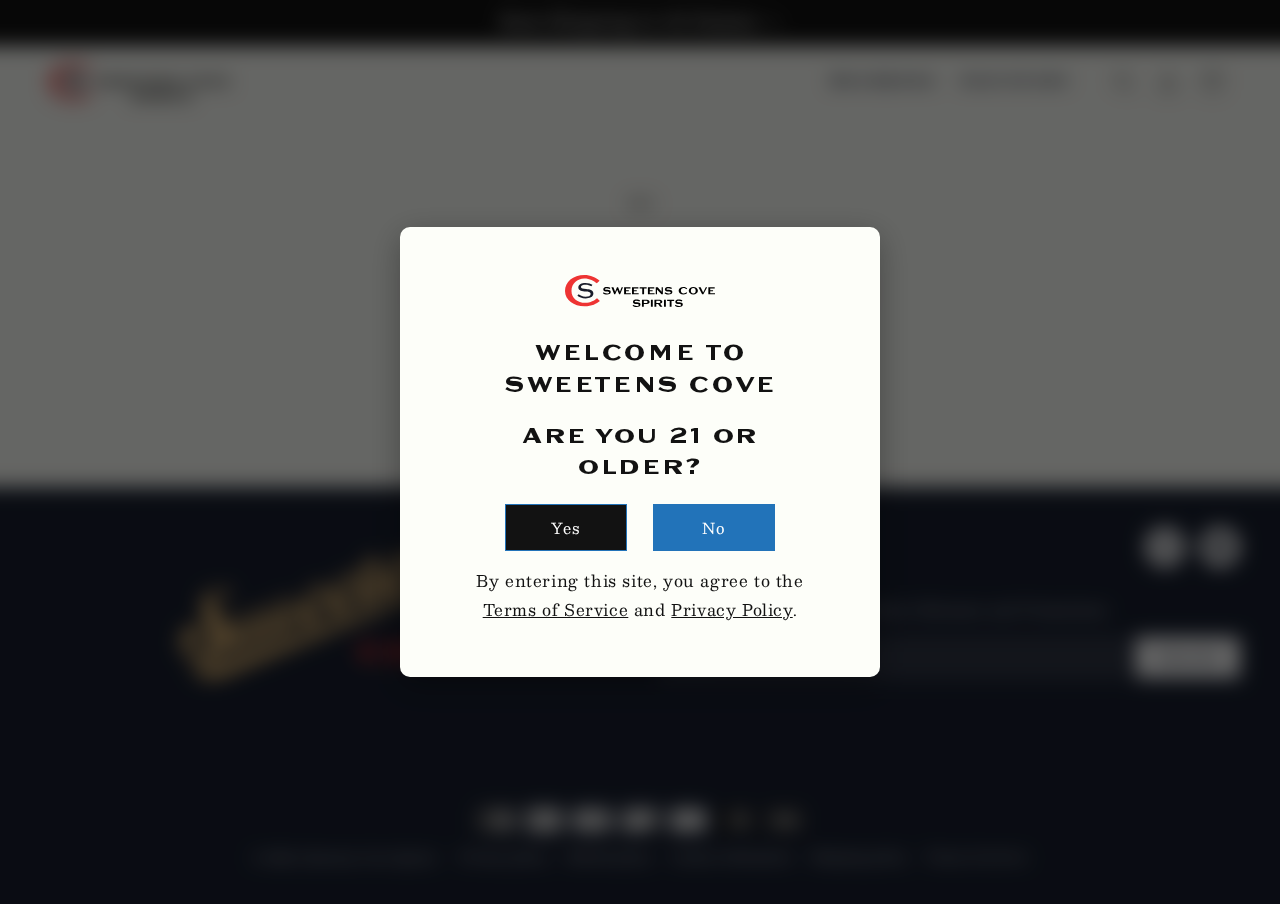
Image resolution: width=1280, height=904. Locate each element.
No (714, 527)
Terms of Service (556, 609)
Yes (566, 527)
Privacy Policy (731, 609)
